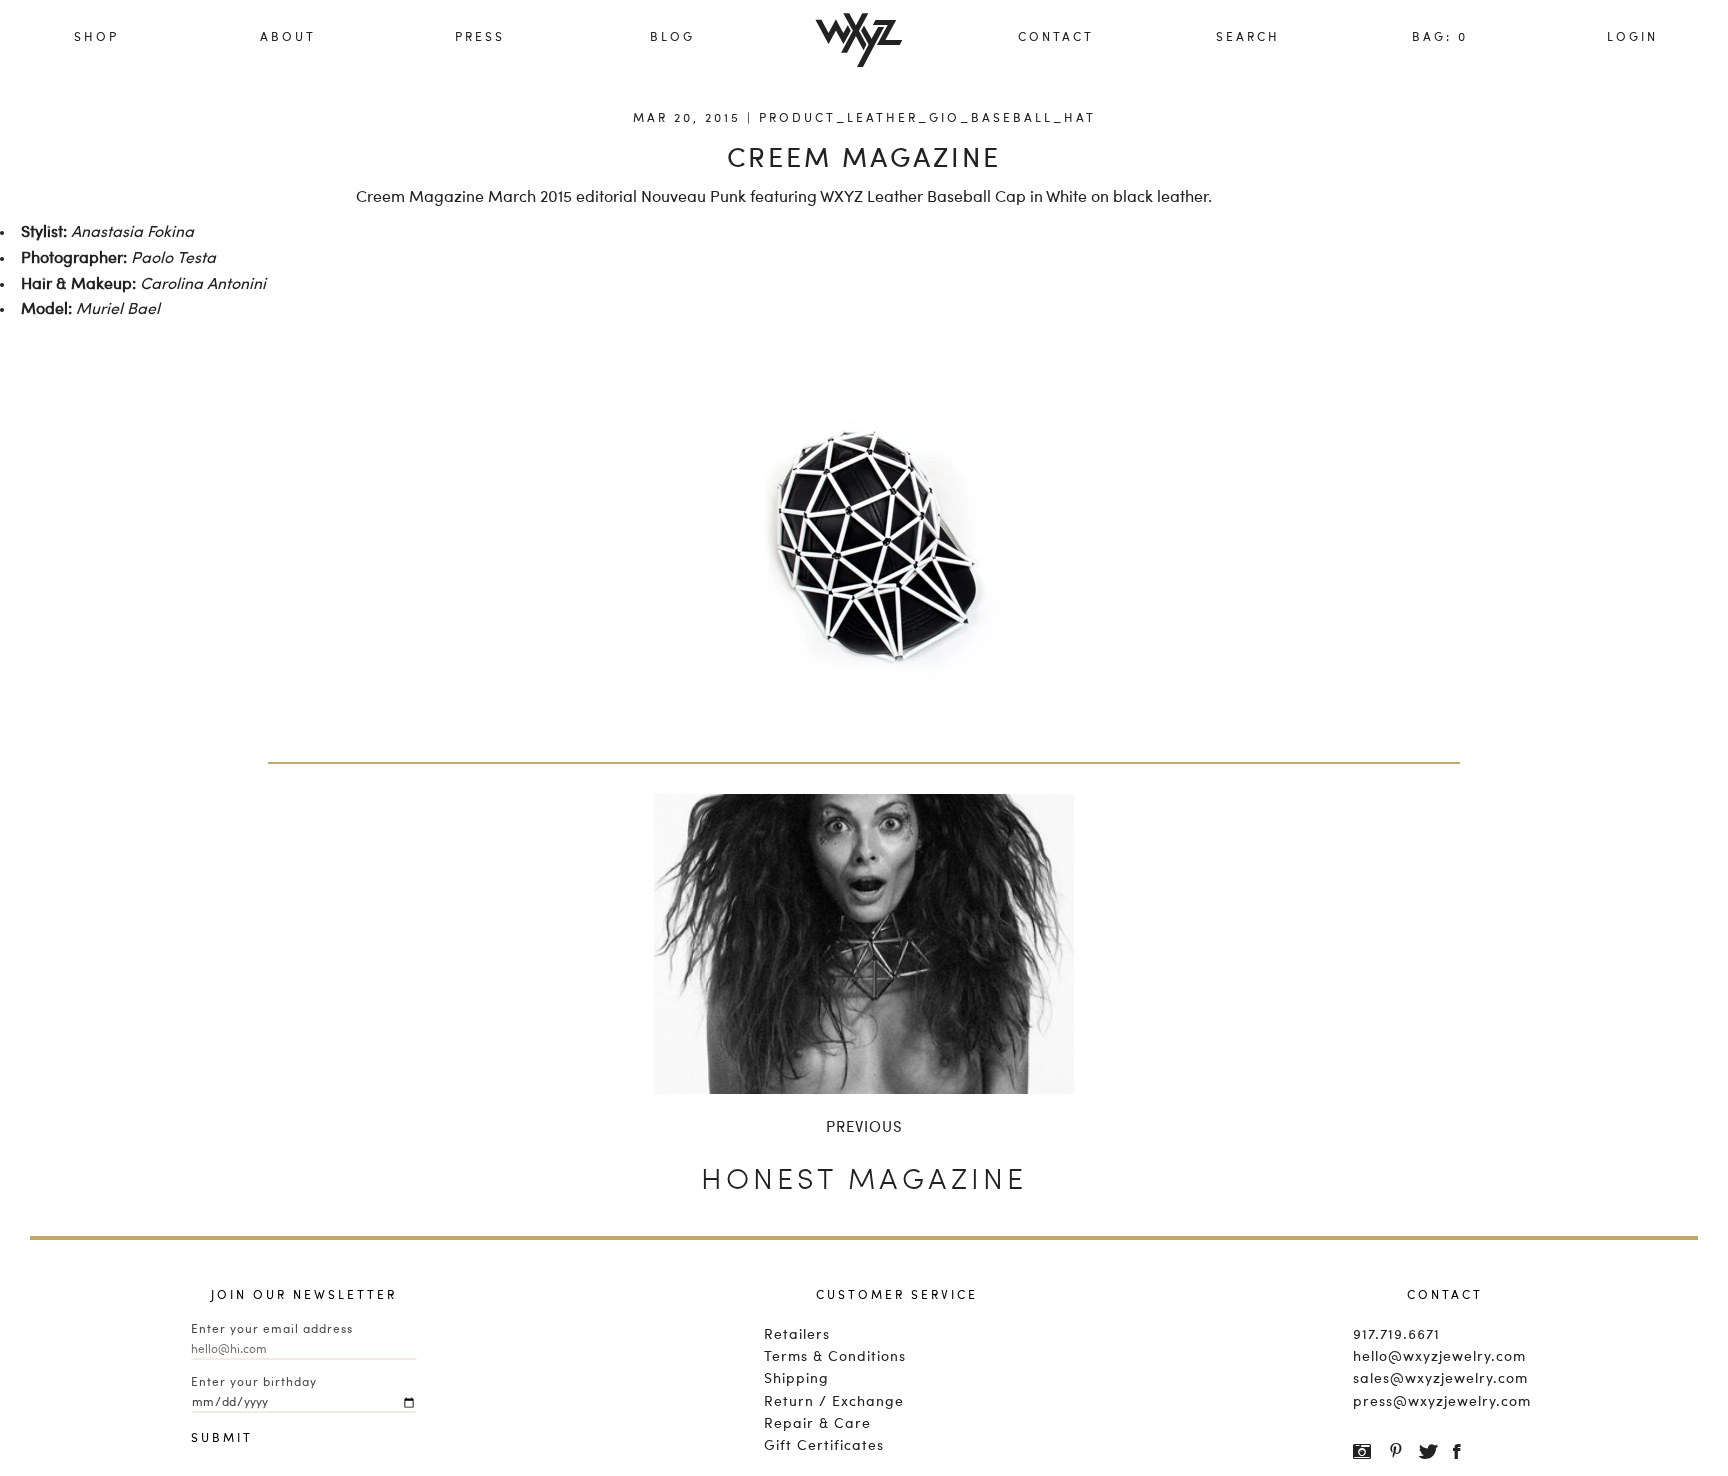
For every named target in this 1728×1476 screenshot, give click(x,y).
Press (480, 38)
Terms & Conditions (835, 1357)
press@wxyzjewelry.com (1442, 1402)
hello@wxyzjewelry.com (1439, 1357)
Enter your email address (272, 1330)
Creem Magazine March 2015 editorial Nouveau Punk (551, 198)
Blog (672, 38)
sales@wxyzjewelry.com (1440, 1379)
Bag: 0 (1440, 38)
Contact (1056, 38)
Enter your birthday (254, 1383)
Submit (211, 1439)
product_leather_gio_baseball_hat (927, 119)
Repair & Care (817, 1424)
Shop (96, 38)
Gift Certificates (824, 1446)
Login (1632, 38)
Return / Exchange (834, 1402)
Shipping (796, 1379)
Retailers (797, 1335)
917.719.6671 (1396, 1335)
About (288, 38)
